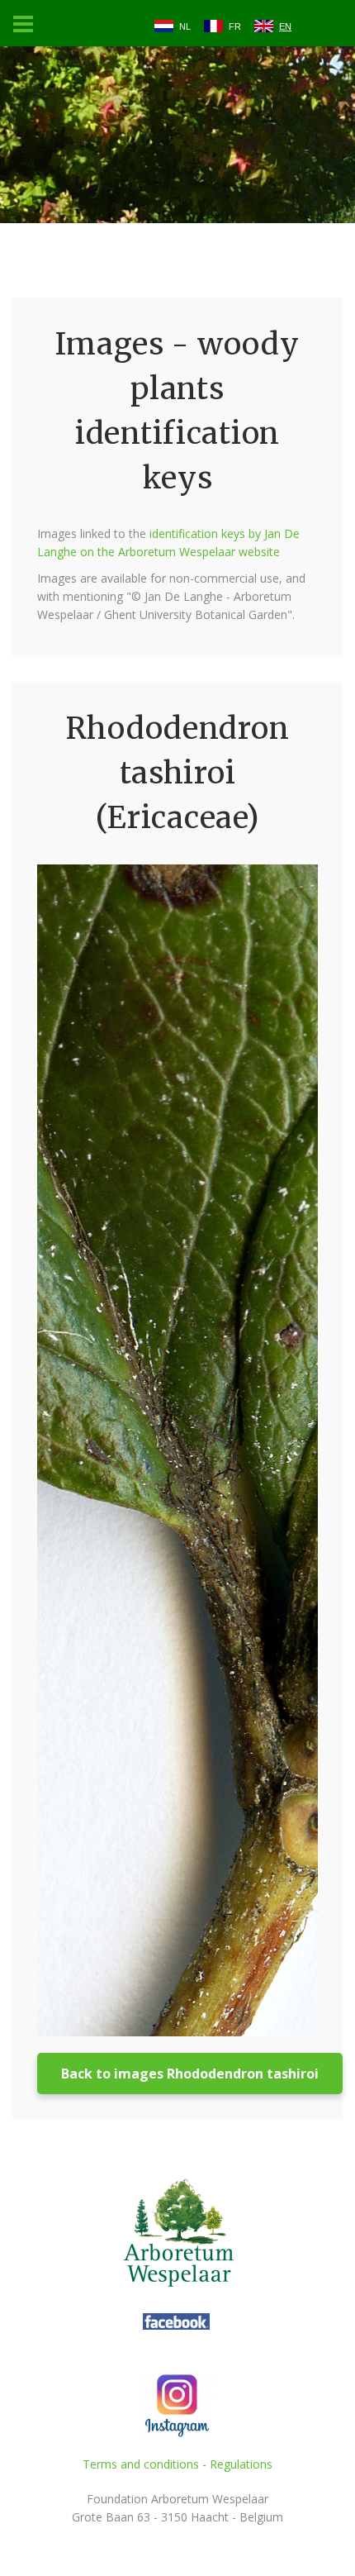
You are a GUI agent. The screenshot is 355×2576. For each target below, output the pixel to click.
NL (185, 26)
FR (235, 26)
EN (285, 26)
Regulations (241, 2464)
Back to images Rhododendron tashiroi (190, 2074)
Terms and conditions (141, 2464)
